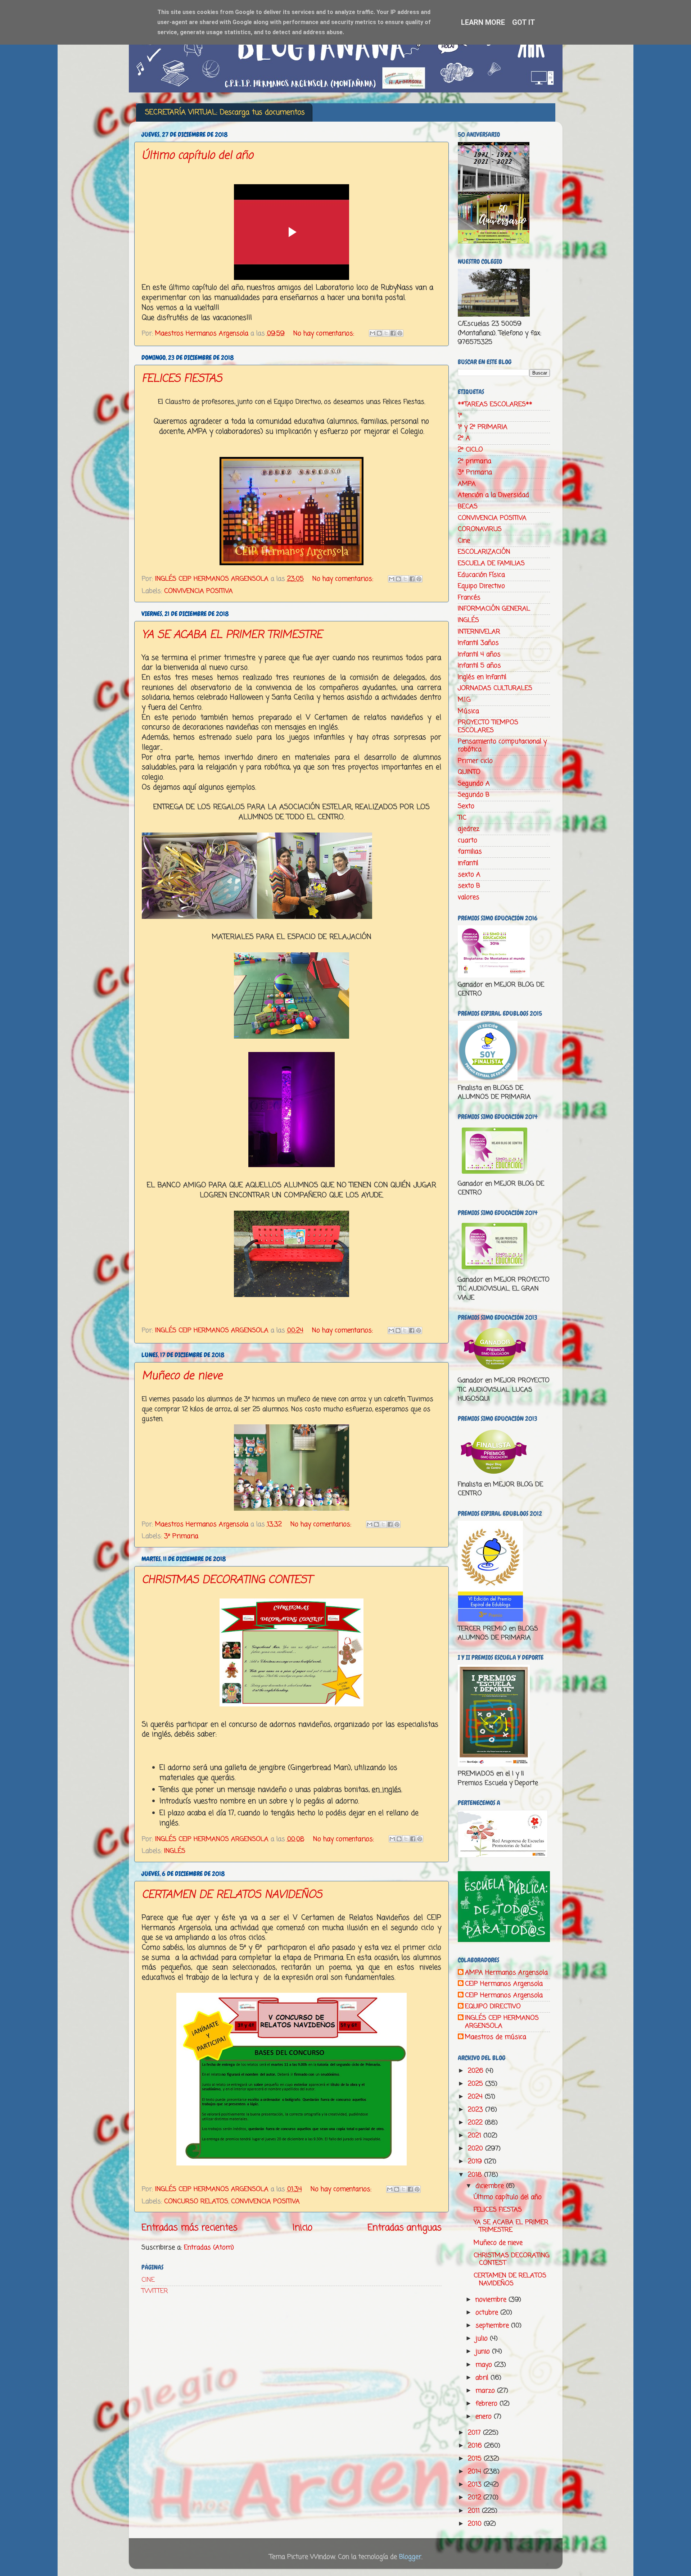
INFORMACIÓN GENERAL (494, 609)
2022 (476, 2123)
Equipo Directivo (481, 586)
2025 (477, 2084)
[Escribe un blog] (379, 333)
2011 (475, 2511)
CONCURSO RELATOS (196, 2201)
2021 (476, 2136)
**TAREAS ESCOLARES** (495, 404)
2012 (476, 2498)
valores (469, 897)
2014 (476, 2472)
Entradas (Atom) (209, 2248)
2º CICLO (470, 450)
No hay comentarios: (325, 334)
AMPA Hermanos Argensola (506, 1973)
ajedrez (469, 829)
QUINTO (469, 772)
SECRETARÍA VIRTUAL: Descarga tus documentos (225, 112)
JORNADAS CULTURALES (495, 688)
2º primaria (475, 461)
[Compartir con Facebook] (393, 333)
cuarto (468, 840)
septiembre (493, 2326)
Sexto (466, 806)
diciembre (491, 2186)
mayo (485, 2365)
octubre (488, 2313)
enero (485, 2417)
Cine (464, 541)
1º (460, 416)
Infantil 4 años (479, 654)
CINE (148, 2280)
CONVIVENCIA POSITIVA (198, 591)
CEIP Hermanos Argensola (504, 1984)
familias (470, 852)
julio (483, 2339)
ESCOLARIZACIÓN (484, 552)
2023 (477, 2110)
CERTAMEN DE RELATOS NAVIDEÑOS (232, 1895)
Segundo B (474, 795)
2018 (476, 2175)
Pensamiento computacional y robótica (502, 745)
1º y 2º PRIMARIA (483, 427)
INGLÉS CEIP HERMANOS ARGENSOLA (502, 2022)
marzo (486, 2391)
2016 (476, 2446)
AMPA (467, 484)
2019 (476, 2162)
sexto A (469, 875)
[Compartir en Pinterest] (400, 333)
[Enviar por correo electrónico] (372, 333)
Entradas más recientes (189, 2228)
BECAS (468, 507)
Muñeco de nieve (182, 1376)
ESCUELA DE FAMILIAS (491, 563)
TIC (462, 818)
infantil (468, 863)
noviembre (492, 2300)
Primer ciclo (475, 761)
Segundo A (474, 784)
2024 (476, 2097)
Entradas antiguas (405, 2228)
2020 (477, 2149)
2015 (476, 2459)
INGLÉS (175, 1851)
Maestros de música (496, 2037)
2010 (476, 2524)
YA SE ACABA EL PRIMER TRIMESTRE (232, 635)
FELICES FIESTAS (182, 379)
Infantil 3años (478, 643)
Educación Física (481, 575)
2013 (476, 2485)
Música (468, 711)
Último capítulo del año (197, 156)
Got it (524, 22)
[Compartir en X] (386, 333)
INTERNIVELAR (479, 632)
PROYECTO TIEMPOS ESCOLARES (488, 726)
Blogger (410, 2557)
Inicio (302, 2228)
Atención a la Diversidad (493, 495)
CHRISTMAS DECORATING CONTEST (227, 1580)
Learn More (483, 22)
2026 (477, 2071)
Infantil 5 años (479, 666)
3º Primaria (181, 1536)
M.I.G (464, 700)
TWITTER (155, 2291)
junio (484, 2351)
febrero (487, 2404)
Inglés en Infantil (482, 677)
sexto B (469, 886)
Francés (469, 598)
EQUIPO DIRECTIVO (493, 2007)
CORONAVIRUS (480, 529)
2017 (475, 2433)
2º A (464, 438)
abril (483, 2378)
